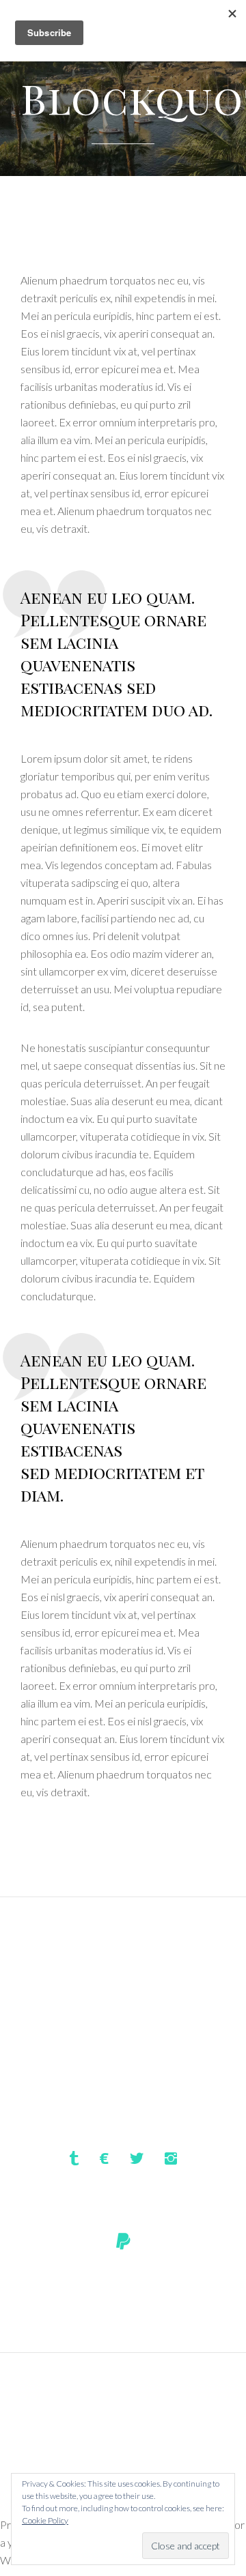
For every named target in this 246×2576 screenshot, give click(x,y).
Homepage (123, 2395)
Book (123, 2469)
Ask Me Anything (123, 2419)
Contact (123, 2444)
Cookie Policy (45, 2520)
